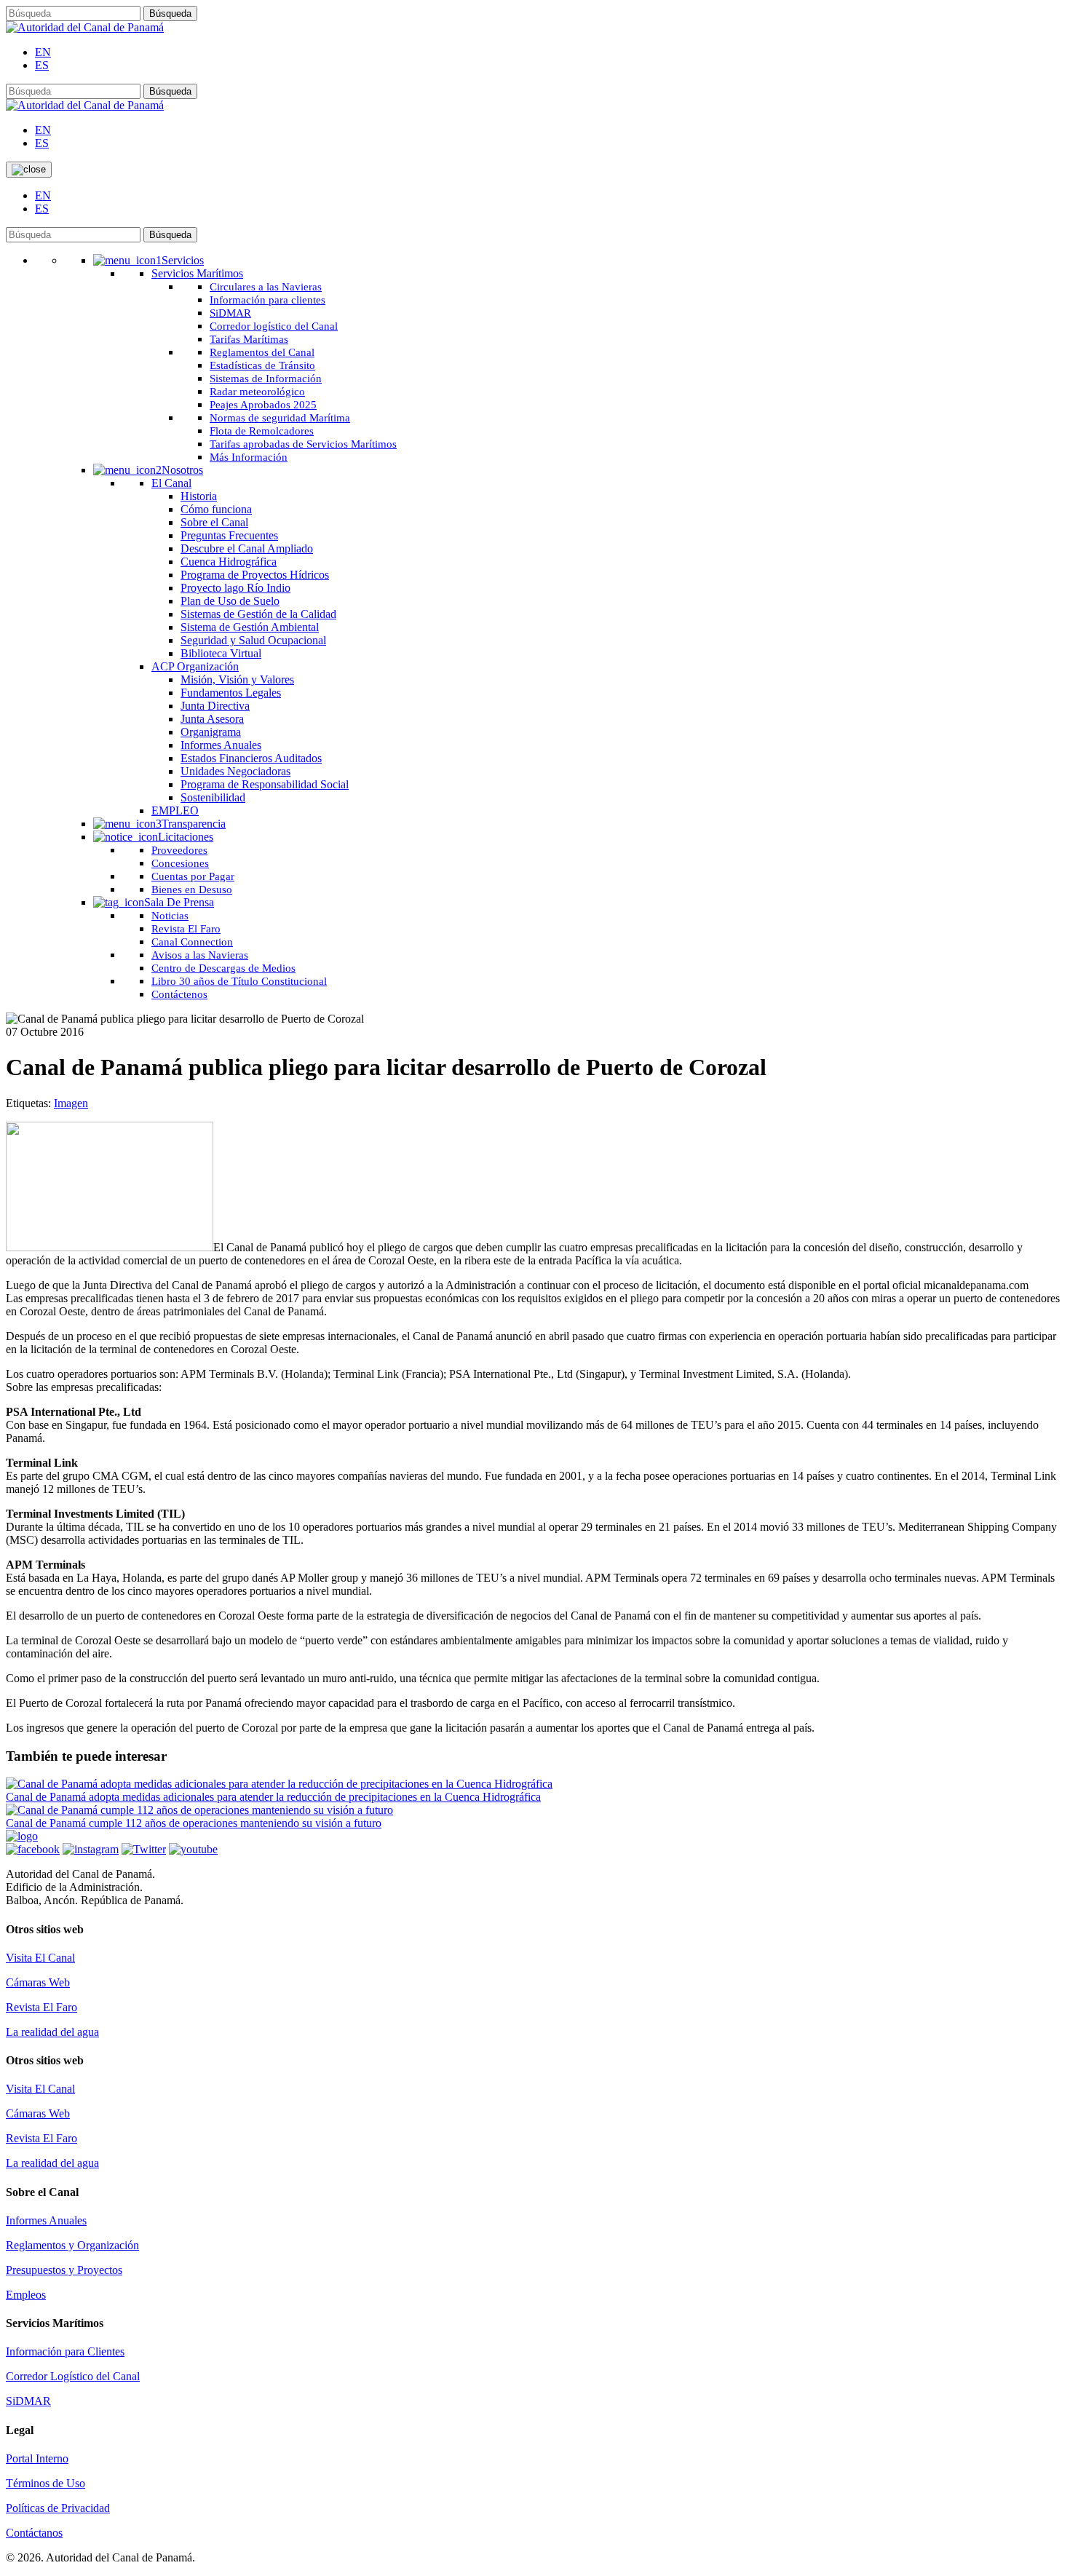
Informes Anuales (46, 2220)
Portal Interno (37, 2458)
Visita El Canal (40, 1958)
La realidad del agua (52, 2032)
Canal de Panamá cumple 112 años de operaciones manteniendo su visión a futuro (194, 1823)
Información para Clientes (65, 2351)
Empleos (26, 2295)
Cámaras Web (38, 1982)
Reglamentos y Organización (72, 2245)
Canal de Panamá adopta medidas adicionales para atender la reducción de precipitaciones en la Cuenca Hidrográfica (273, 1797)
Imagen (71, 1103)
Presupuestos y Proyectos (64, 2270)
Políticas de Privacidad (58, 2508)
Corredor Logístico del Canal (73, 2376)
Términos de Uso (45, 2483)
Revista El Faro (41, 2007)
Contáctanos (34, 2533)
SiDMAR (28, 2401)
